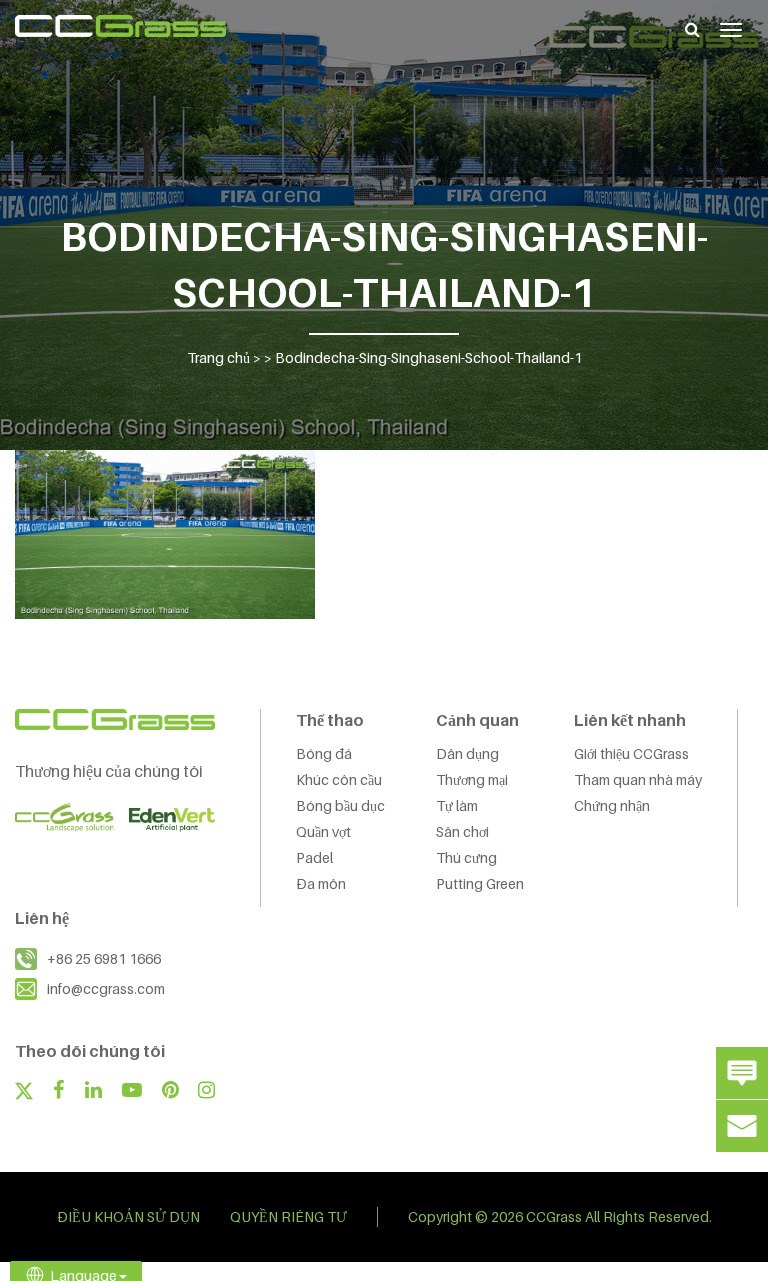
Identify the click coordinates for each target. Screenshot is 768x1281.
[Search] (692, 29)
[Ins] (206, 1092)
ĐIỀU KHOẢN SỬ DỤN (128, 1216)
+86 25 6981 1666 (104, 958)
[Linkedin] (93, 1092)
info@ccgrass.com (106, 988)
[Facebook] (59, 1092)
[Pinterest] (170, 1092)
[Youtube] (132, 1092)
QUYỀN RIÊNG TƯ (288, 1216)
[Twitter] (24, 1093)
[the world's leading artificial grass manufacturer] (120, 26)
